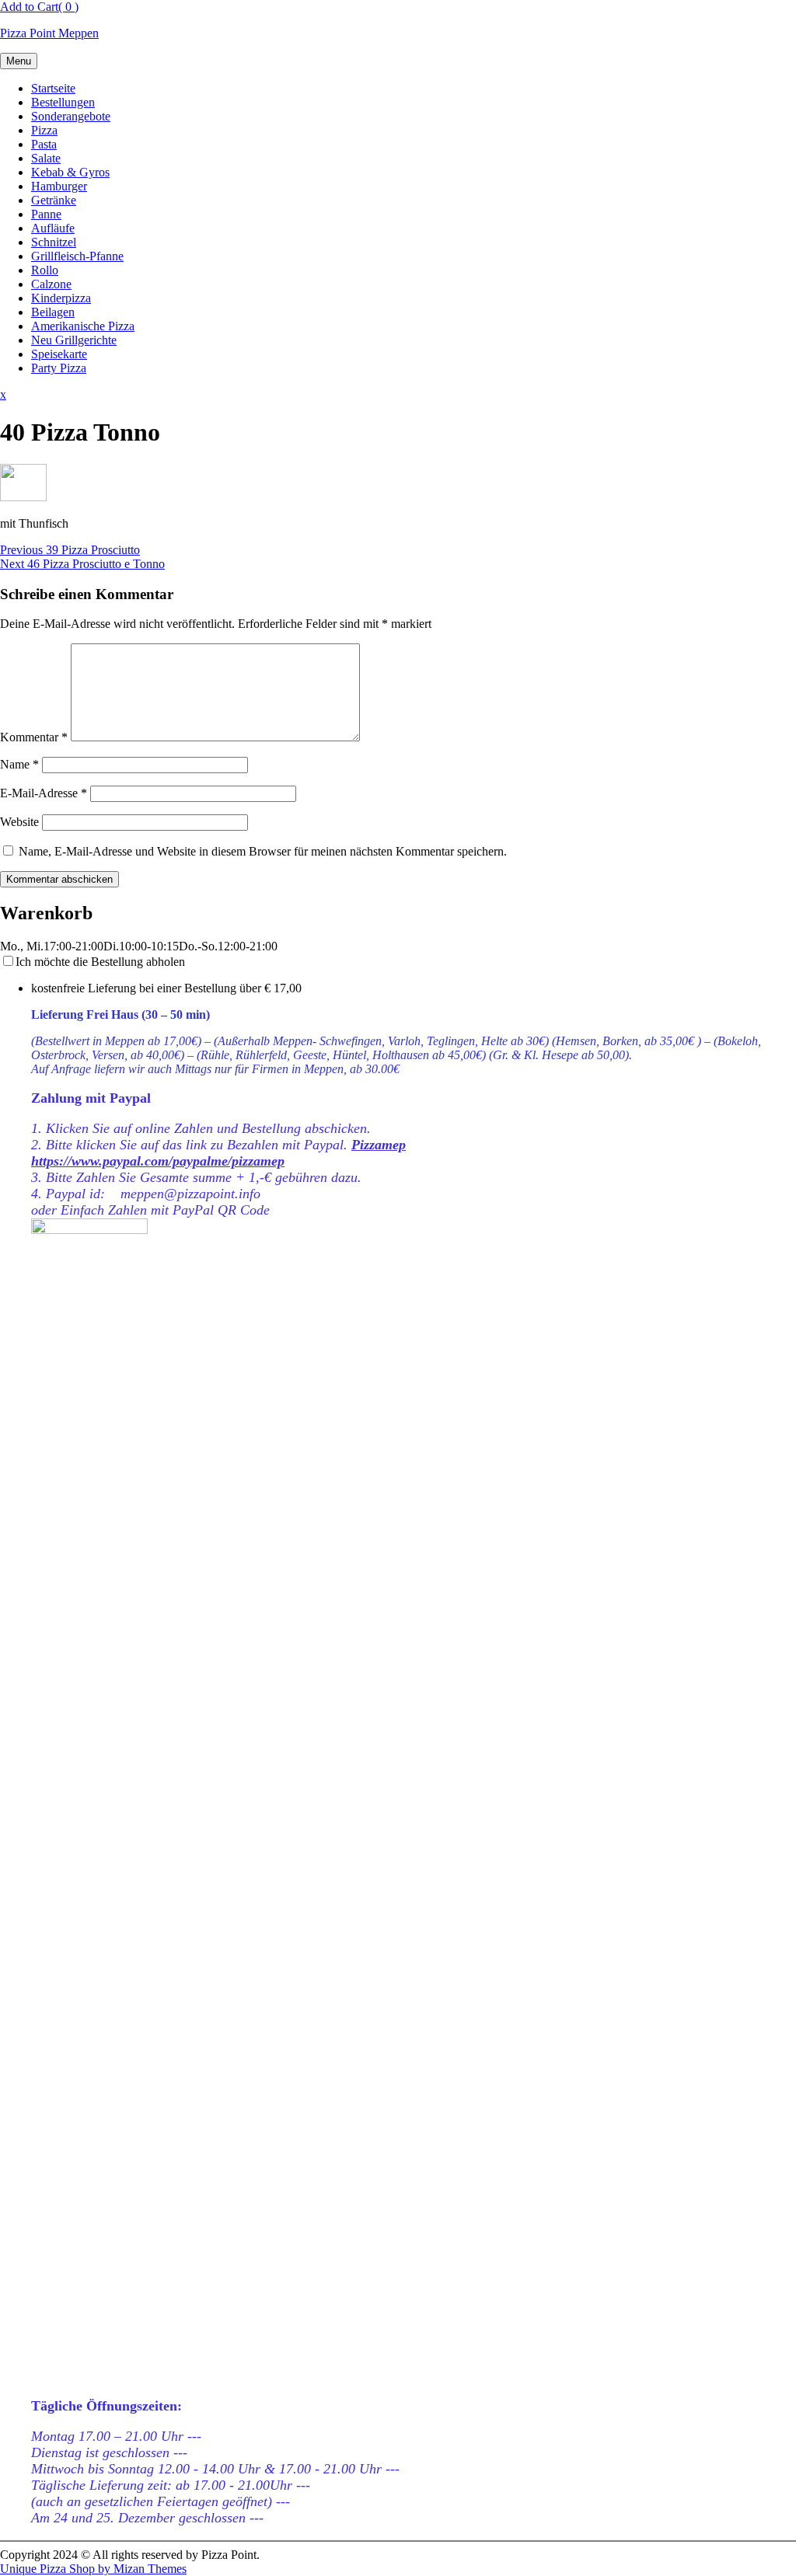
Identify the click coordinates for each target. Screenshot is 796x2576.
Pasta (44, 144)
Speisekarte (59, 354)
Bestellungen (63, 102)
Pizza (44, 130)
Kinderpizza (61, 298)
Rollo (45, 270)
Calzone (51, 284)
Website (19, 822)
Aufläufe (53, 228)
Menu (19, 61)
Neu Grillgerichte (74, 340)
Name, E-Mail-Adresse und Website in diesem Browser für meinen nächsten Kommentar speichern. (263, 851)
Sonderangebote (71, 116)
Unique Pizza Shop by (93, 2569)
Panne (46, 214)
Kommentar (34, 737)
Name (19, 764)
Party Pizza (59, 368)
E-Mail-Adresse (44, 793)
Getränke (54, 200)
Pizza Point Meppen (49, 33)
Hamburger (59, 186)
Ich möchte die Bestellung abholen (100, 962)
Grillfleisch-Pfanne (77, 256)
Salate (46, 158)
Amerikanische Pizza (83, 326)
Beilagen (53, 312)
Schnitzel (54, 242)
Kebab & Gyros (70, 172)
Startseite (53, 88)
